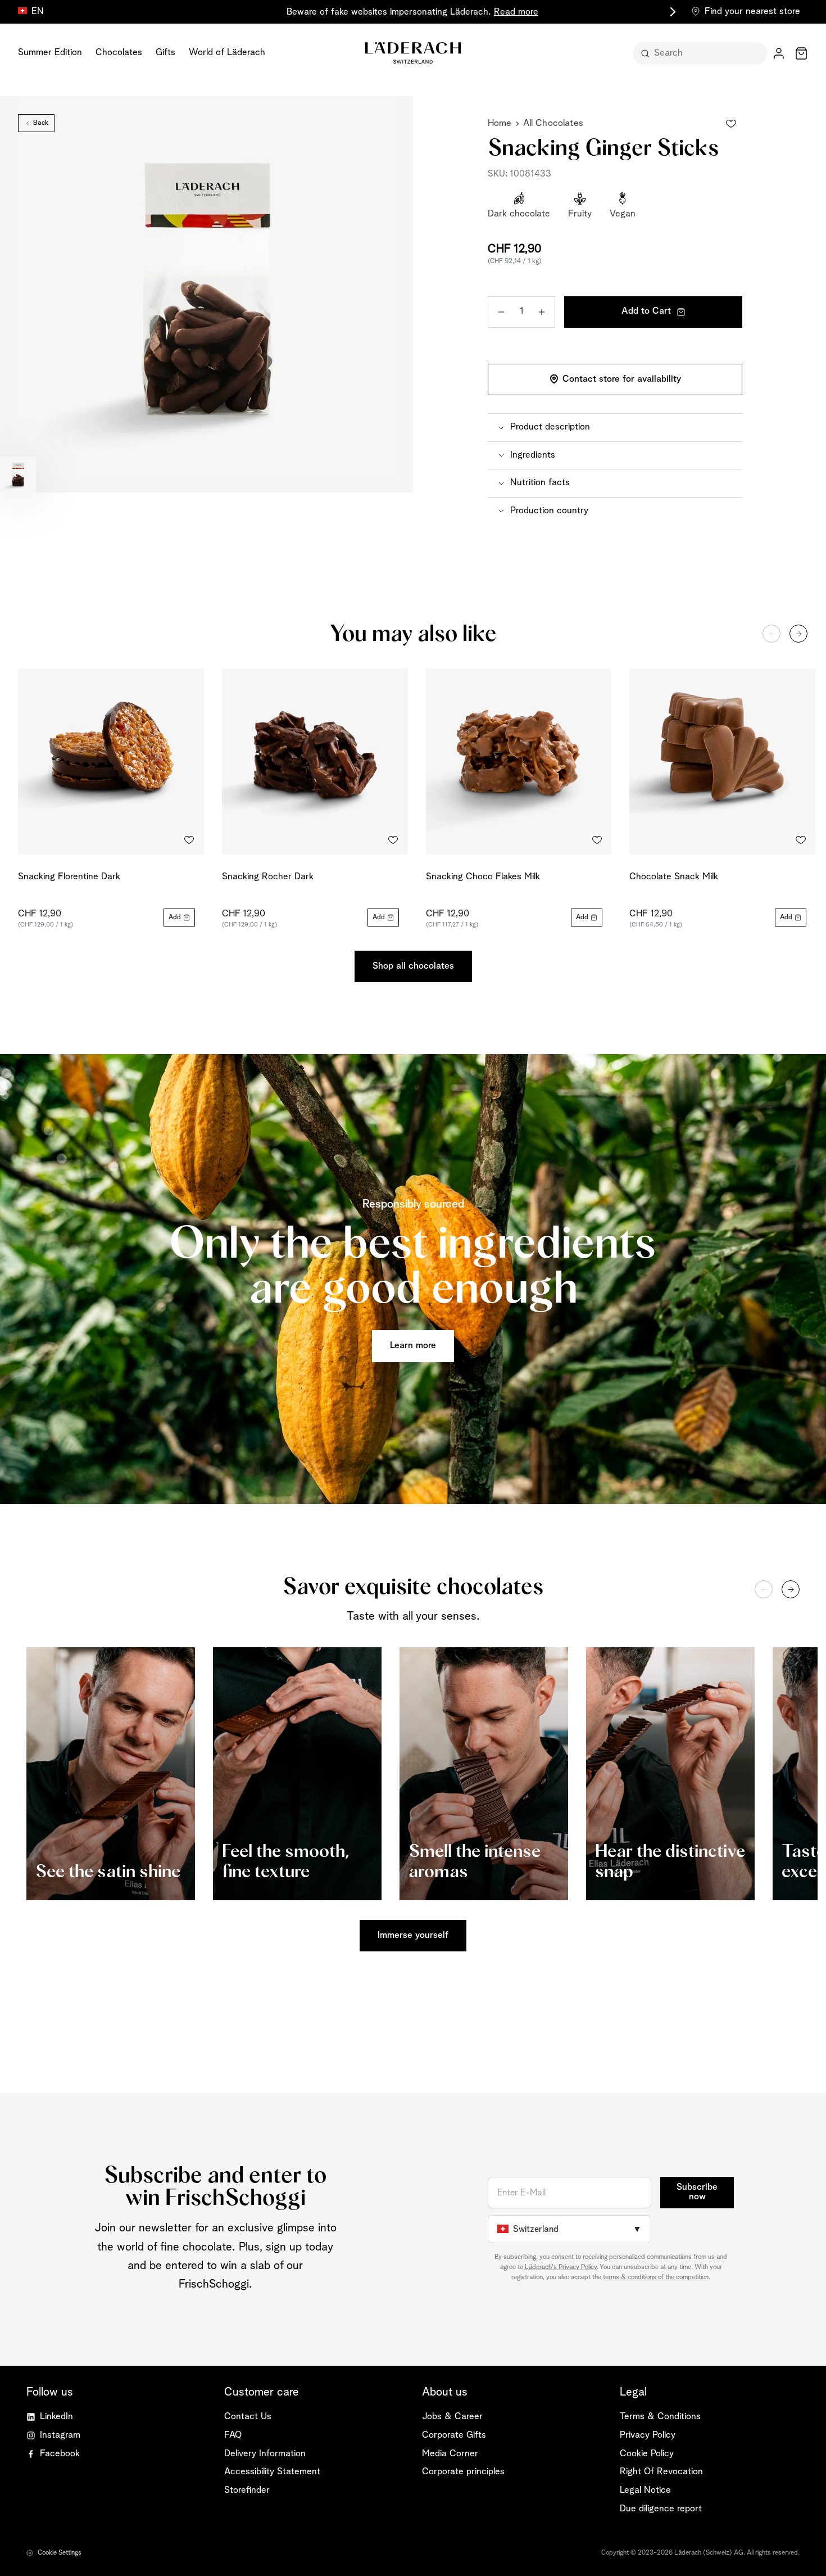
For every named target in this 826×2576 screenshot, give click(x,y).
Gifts (165, 53)
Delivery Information (265, 2454)
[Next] (798, 634)
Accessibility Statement (272, 2472)
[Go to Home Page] (413, 53)
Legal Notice (645, 2490)
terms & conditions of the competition (656, 2277)
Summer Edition (50, 53)
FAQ (233, 2435)
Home (500, 123)
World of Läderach (227, 53)
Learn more (413, 1346)
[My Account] (779, 53)
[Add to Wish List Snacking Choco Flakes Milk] (597, 840)
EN (38, 12)
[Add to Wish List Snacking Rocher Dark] (393, 840)
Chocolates (119, 53)
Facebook (60, 2454)
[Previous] (771, 634)
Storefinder (247, 2490)
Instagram (60, 2435)
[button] (615, 427)
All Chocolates (553, 123)
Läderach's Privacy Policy (561, 2267)
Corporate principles (463, 2472)
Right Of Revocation (661, 2472)
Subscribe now (697, 2192)
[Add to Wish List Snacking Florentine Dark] (189, 840)
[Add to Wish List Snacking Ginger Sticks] (731, 124)
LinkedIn (56, 2417)
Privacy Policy (648, 2435)
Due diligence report (661, 2509)
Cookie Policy (647, 2454)
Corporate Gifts (454, 2435)
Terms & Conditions (660, 2417)
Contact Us (248, 2417)
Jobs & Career (452, 2417)
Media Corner (450, 2454)
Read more (516, 12)
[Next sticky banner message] (671, 12)
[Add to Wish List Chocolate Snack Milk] (801, 840)
